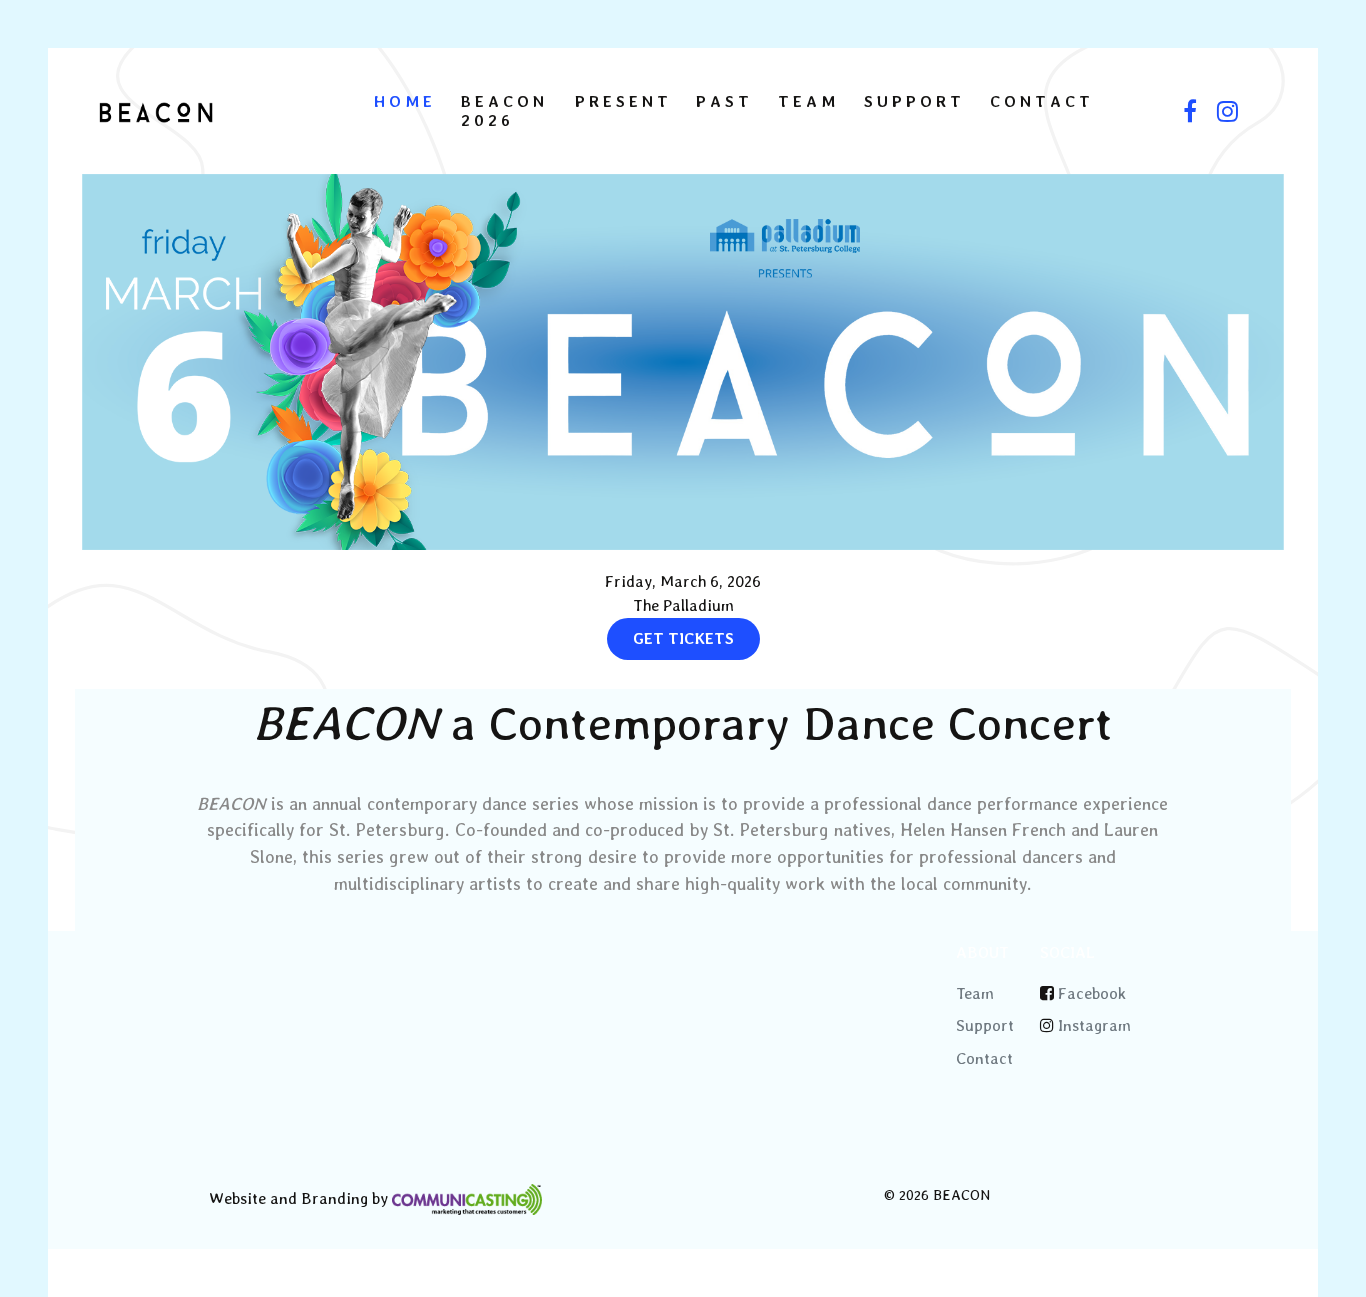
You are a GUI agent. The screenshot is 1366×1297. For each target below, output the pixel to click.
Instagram (1094, 1025)
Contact (984, 1058)
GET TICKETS (683, 638)
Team (975, 993)
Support (985, 1025)
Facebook (1092, 993)
